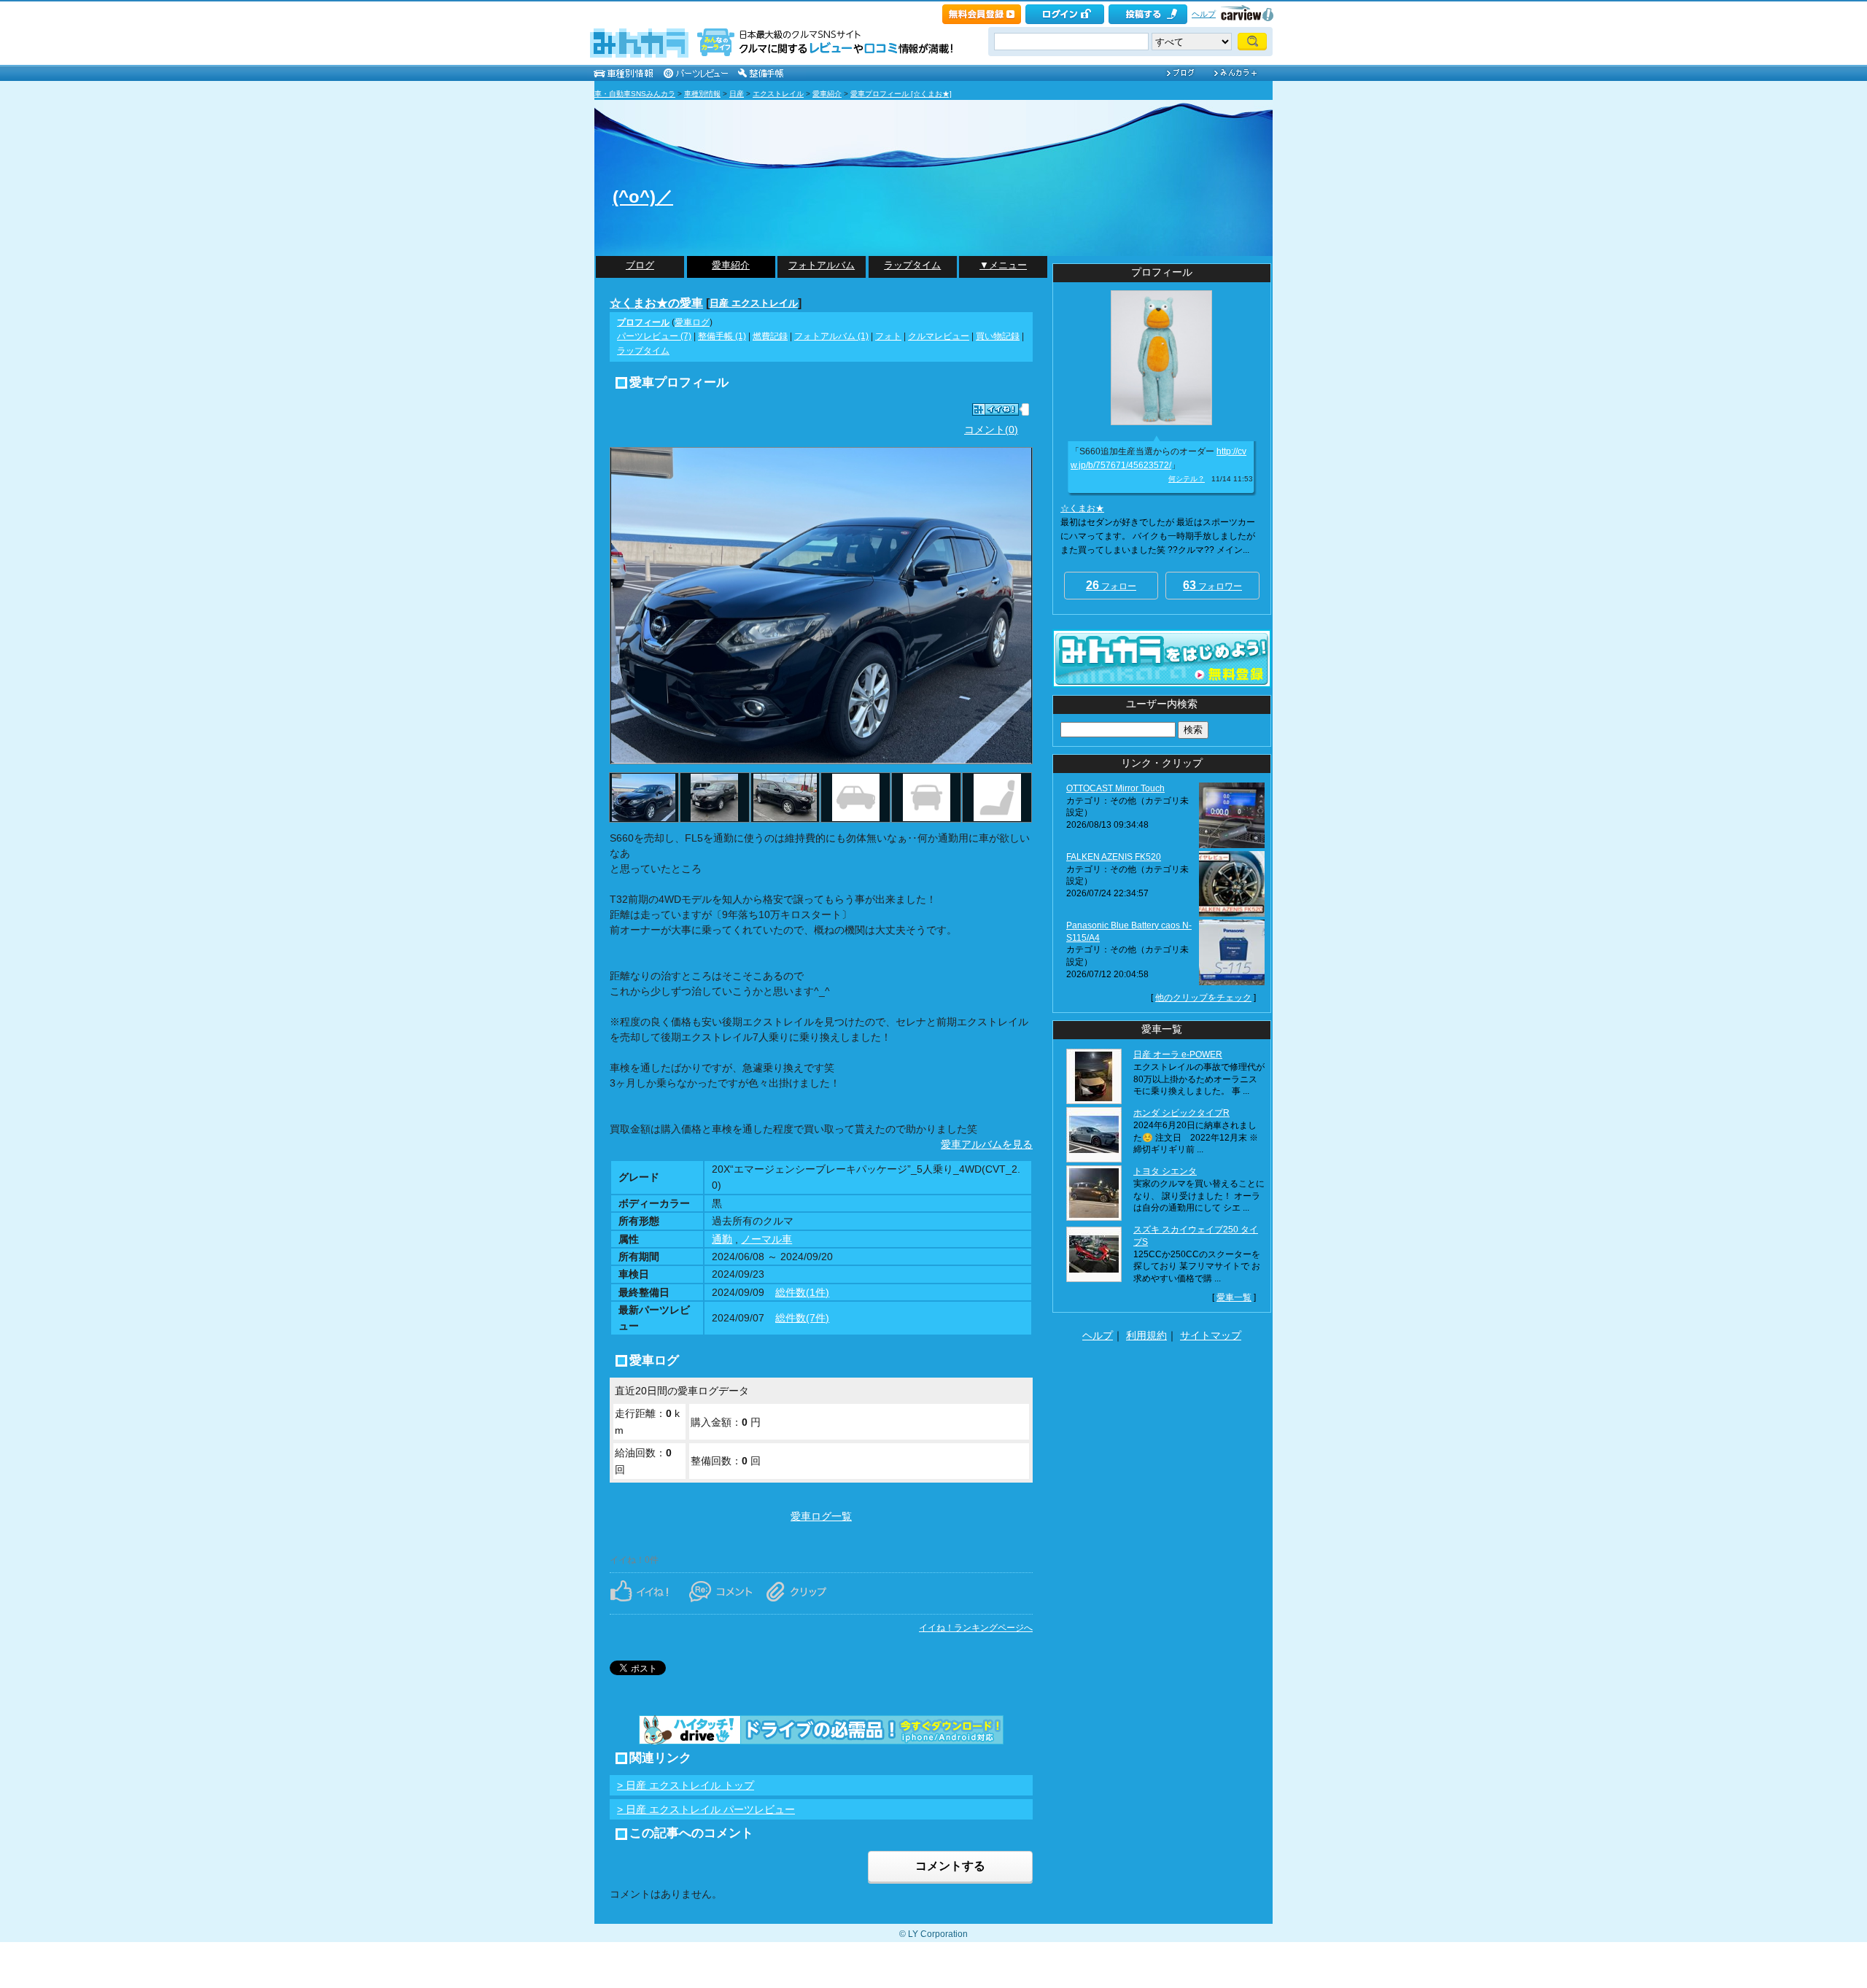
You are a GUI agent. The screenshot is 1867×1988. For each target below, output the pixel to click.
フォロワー (1212, 585)
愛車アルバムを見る (987, 1144)
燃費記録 (770, 336)
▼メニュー (1003, 265)
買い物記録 (998, 336)
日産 (737, 94)
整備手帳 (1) (722, 336)
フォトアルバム (822, 265)
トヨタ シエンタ (1165, 1171)
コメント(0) (991, 430)
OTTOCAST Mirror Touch (1115, 788)
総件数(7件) (802, 1318)
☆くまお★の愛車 (656, 303)
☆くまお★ (1082, 508)
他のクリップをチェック (1203, 998)
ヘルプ (1204, 14)
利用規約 (1146, 1335)
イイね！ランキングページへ (976, 1628)
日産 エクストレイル (754, 303)
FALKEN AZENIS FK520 (1114, 857)
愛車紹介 (827, 94)
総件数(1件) (802, 1292)
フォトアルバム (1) (831, 336)
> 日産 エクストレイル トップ (686, 1785)
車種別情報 (702, 94)
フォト (888, 336)
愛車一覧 (1234, 1297)
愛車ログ (692, 322)
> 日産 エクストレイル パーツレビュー (706, 1809)
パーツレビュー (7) (654, 336)
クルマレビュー (939, 336)
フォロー (1111, 585)
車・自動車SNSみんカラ (635, 94)
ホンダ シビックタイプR (1181, 1113)
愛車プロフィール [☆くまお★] (901, 94)
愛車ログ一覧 (821, 1516)
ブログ (640, 265)
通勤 (722, 1239)
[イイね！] (995, 409)
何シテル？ (1187, 479)
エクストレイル (778, 94)
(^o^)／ (643, 197)
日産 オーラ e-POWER (1178, 1055)
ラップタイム (912, 265)
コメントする (950, 1866)
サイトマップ (1211, 1335)
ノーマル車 (766, 1239)
